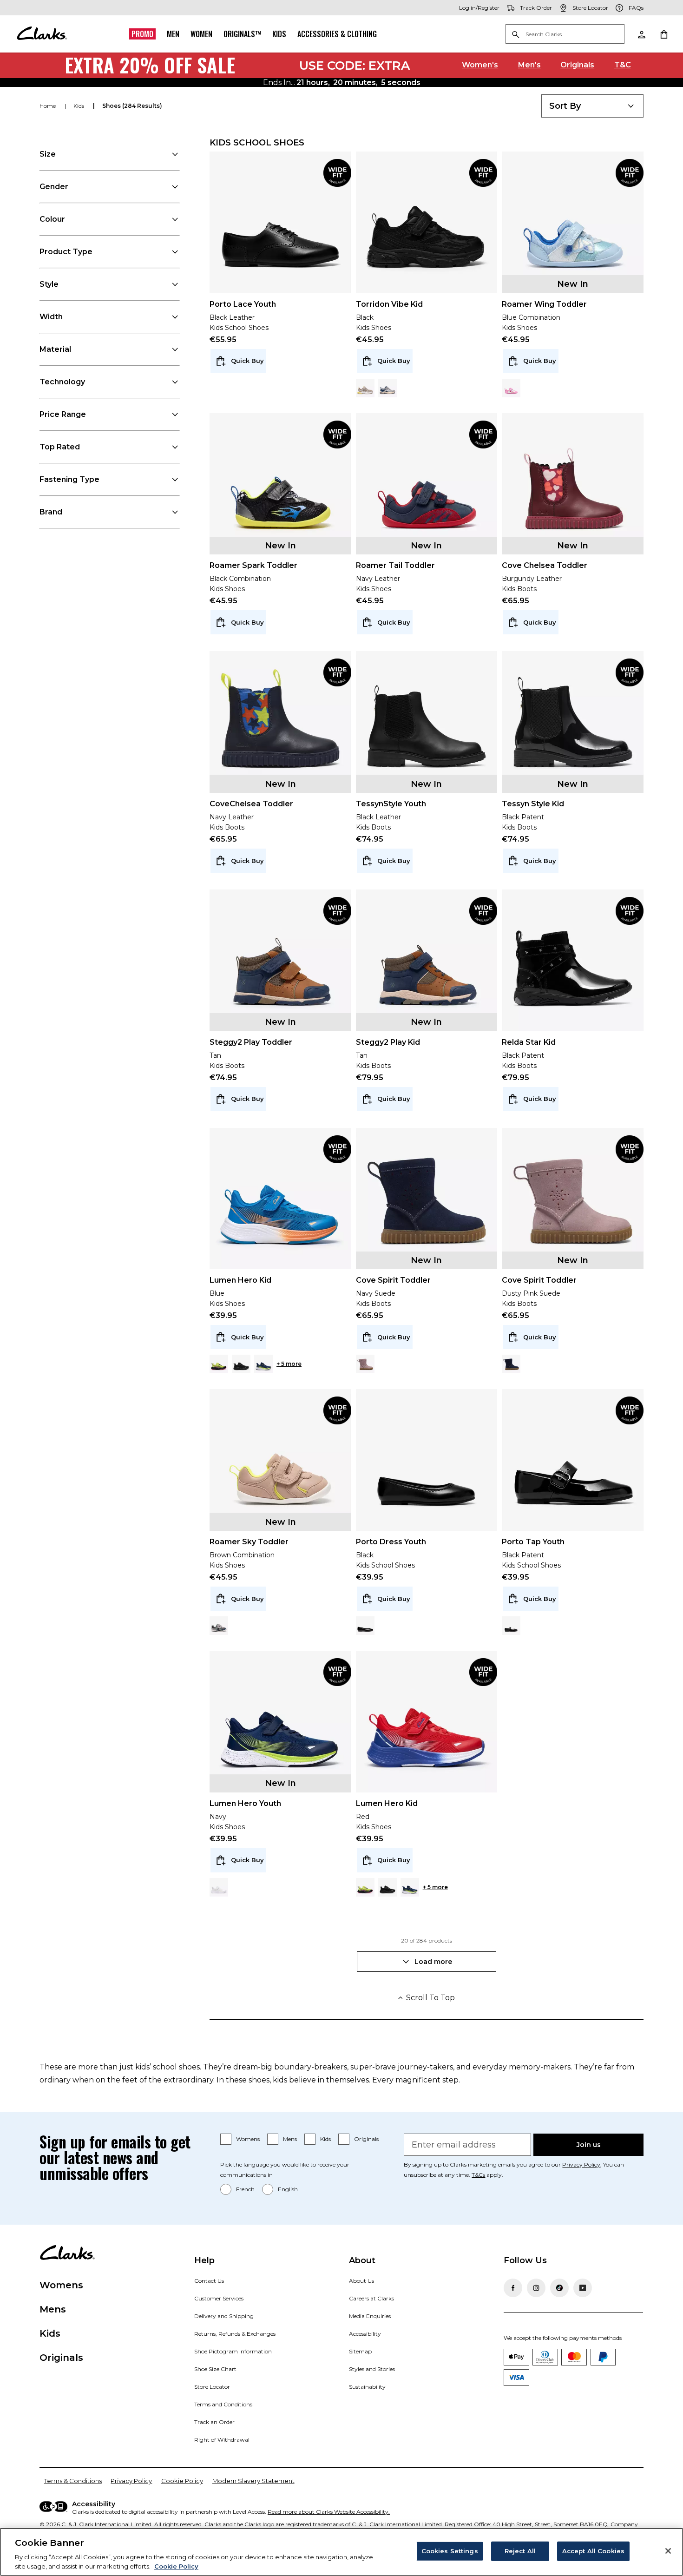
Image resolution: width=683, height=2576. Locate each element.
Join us (589, 2145)
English (288, 2189)
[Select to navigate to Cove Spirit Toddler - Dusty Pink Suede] (365, 1364)
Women (201, 34)
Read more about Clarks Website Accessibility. (329, 2512)
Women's (480, 65)
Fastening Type (69, 479)
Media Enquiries (370, 2316)
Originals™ (242, 34)
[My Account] (641, 34)
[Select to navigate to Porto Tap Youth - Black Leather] (511, 1626)
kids (79, 106)
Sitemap (360, 2351)
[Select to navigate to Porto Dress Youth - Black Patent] (365, 1626)
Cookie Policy (182, 2481)
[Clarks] (42, 34)
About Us (361, 2281)
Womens (248, 2139)
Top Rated (60, 447)
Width (51, 317)
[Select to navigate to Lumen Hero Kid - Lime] (219, 1364)
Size (48, 154)
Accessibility (365, 2334)
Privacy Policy (581, 2164)
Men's (529, 65)
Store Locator (212, 2387)
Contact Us (209, 2281)
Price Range (63, 414)
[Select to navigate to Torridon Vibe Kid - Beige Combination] (365, 388)
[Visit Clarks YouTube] (583, 2288)
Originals (577, 65)
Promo (142, 34)
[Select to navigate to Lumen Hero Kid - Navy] (263, 1364)
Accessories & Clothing (337, 34)
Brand (51, 512)
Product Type (66, 252)
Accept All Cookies (593, 2551)
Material (55, 349)
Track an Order (214, 2422)
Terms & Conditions (73, 2481)
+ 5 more (289, 1364)
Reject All (520, 2551)
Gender (54, 187)
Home (48, 106)
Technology (62, 382)
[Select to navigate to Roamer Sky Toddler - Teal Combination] (219, 1626)
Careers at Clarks (371, 2298)
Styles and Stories (372, 2369)
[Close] (668, 2551)
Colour (52, 219)
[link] (337, 173)
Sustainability (367, 2387)
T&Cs (478, 2175)
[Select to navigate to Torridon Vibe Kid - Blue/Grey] (387, 388)
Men (173, 34)
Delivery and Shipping (224, 2316)
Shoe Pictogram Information (233, 2351)
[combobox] (592, 106)
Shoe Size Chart (215, 2369)
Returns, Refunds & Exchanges (235, 2334)
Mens (290, 2139)
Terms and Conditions (223, 2404)
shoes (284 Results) (132, 106)
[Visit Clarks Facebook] (513, 2288)
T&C (623, 65)
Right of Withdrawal (222, 2440)
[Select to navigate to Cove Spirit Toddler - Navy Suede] (511, 1364)
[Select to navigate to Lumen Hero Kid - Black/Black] (241, 1364)
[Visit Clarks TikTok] (559, 2288)
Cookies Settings (450, 2551)
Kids (279, 34)
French (245, 2189)
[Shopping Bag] (663, 34)
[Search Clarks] (565, 35)
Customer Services (219, 2298)
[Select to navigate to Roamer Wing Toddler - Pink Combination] (511, 388)
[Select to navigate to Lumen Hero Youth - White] (219, 1887)
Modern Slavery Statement (253, 2481)
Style (49, 284)
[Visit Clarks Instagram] (536, 2288)
